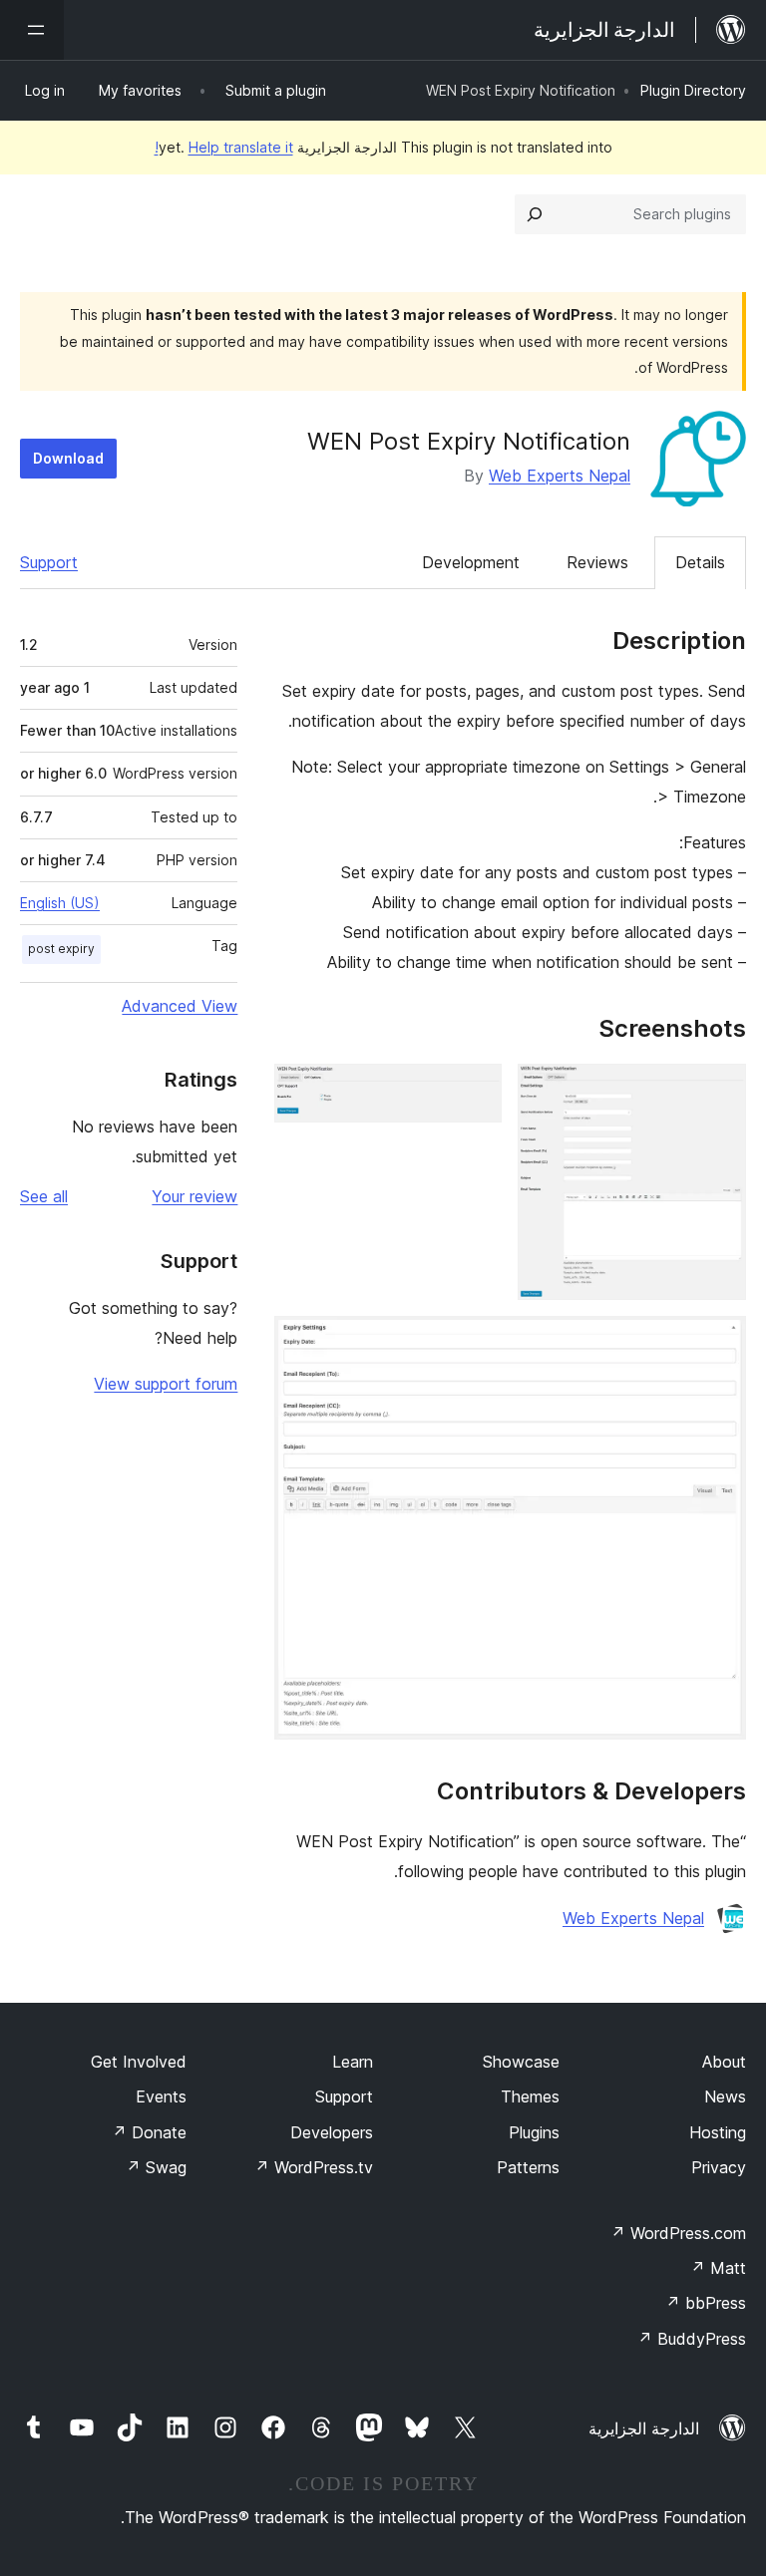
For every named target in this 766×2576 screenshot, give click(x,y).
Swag (156, 2167)
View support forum (166, 1384)
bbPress (706, 2303)
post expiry (61, 949)
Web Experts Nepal (560, 476)
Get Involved (139, 2062)
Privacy (719, 2167)
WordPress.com (678, 2233)
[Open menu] (32, 30)
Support (49, 562)
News (725, 2096)
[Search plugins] (535, 214)
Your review (194, 1196)
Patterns (528, 2167)
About (724, 2062)
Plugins (534, 2132)
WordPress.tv (314, 2167)
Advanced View (180, 1006)
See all (44, 1196)
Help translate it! (224, 147)
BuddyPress (692, 2339)
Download (68, 458)
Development (471, 562)
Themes (530, 2096)
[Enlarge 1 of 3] (719, 1091)
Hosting (718, 2132)
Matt (718, 2268)
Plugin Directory (693, 90)
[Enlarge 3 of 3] (719, 1343)
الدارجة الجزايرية (644, 2428)
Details (700, 562)
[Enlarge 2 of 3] (475, 1091)
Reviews (597, 562)
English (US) (60, 903)
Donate (149, 2132)
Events (161, 2096)
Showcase (521, 2062)
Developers (332, 2132)
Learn (353, 2062)
